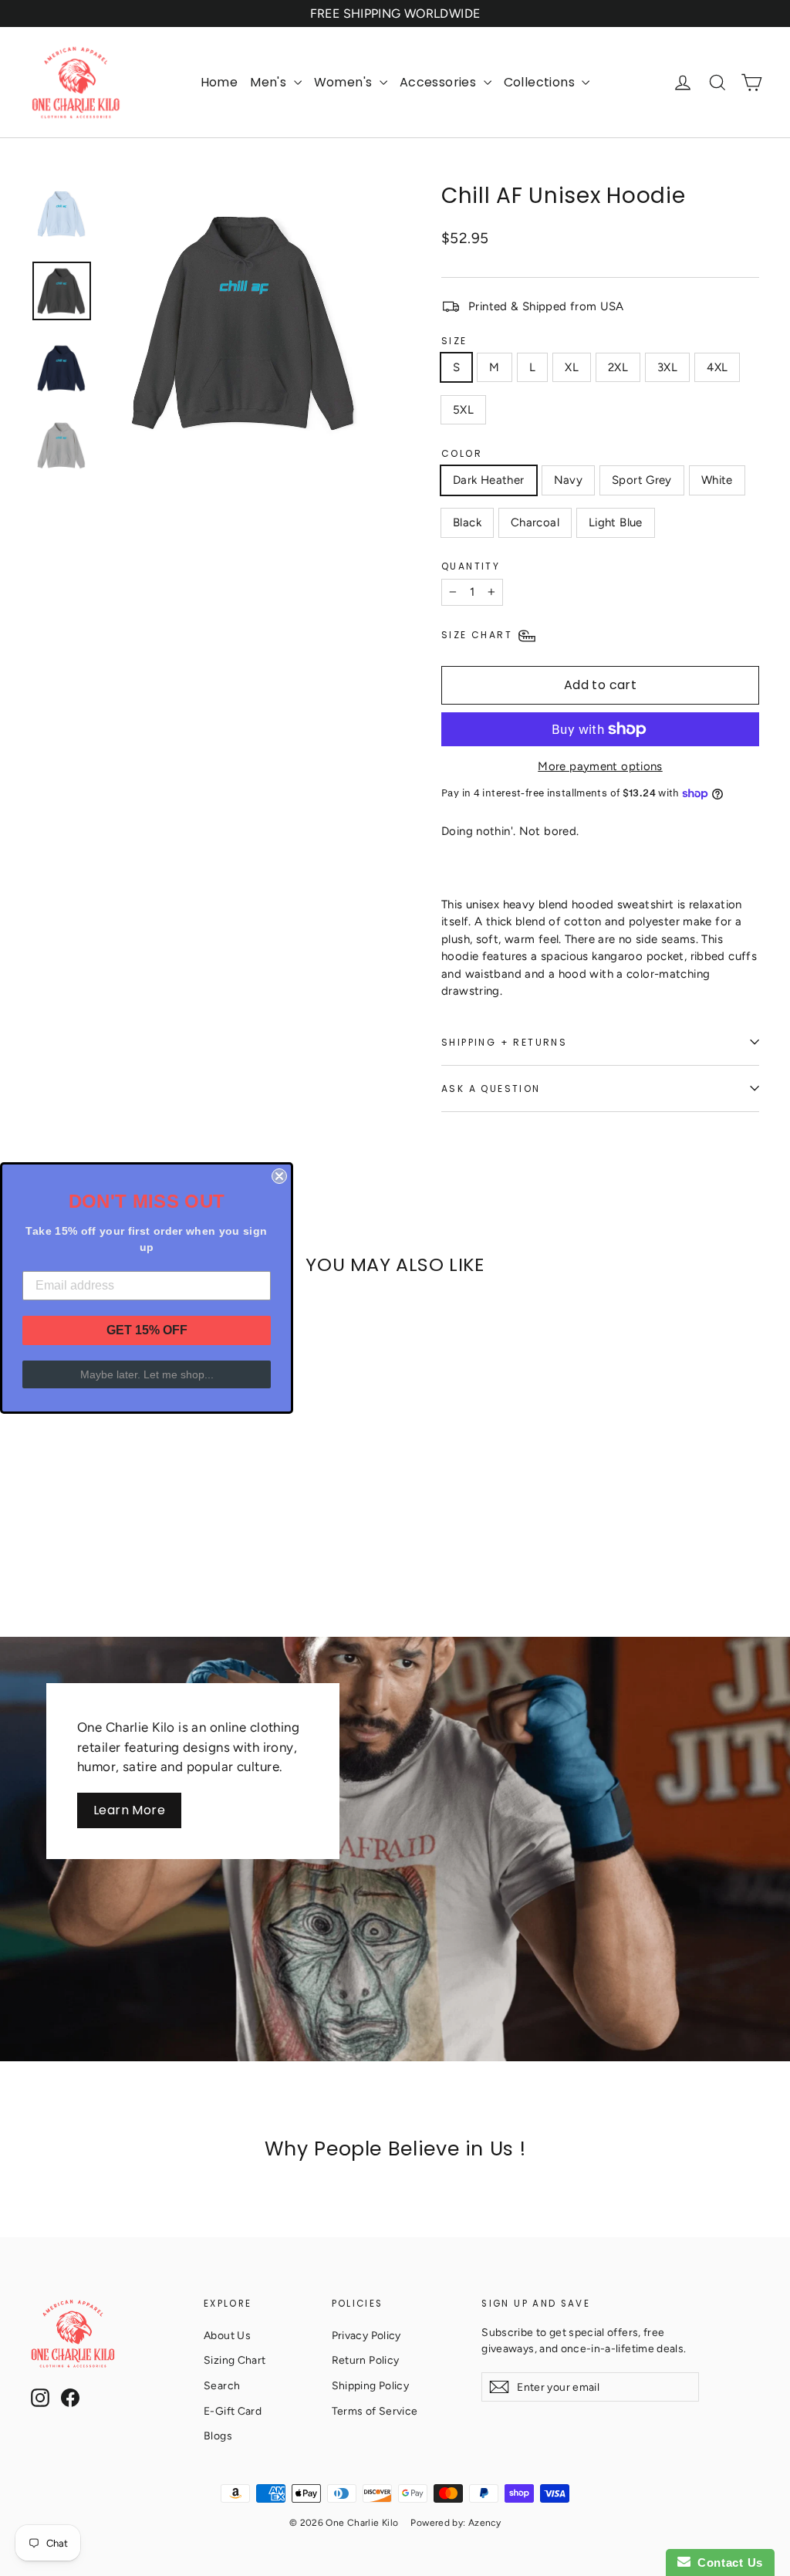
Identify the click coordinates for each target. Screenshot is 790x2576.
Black (467, 522)
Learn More (129, 1810)
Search (222, 2385)
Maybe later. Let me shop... (147, 1374)
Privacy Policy (366, 2335)
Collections (541, 82)
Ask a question (491, 1089)
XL (572, 367)
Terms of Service (375, 2411)
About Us (227, 2335)
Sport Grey (642, 480)
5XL (463, 410)
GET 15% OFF (147, 1330)
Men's (270, 82)
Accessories (440, 82)
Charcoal (535, 522)
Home (219, 82)
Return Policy (366, 2360)
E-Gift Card (233, 2411)
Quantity (471, 566)
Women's (345, 82)
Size (454, 341)
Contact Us (727, 2562)
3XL (667, 367)
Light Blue (616, 522)
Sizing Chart (235, 2360)
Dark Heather (489, 480)
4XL (717, 367)
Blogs (218, 2436)
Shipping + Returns (504, 1042)
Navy (569, 480)
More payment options (600, 766)
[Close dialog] (279, 1176)
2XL (618, 367)
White (717, 480)
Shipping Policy (371, 2385)
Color (462, 453)
